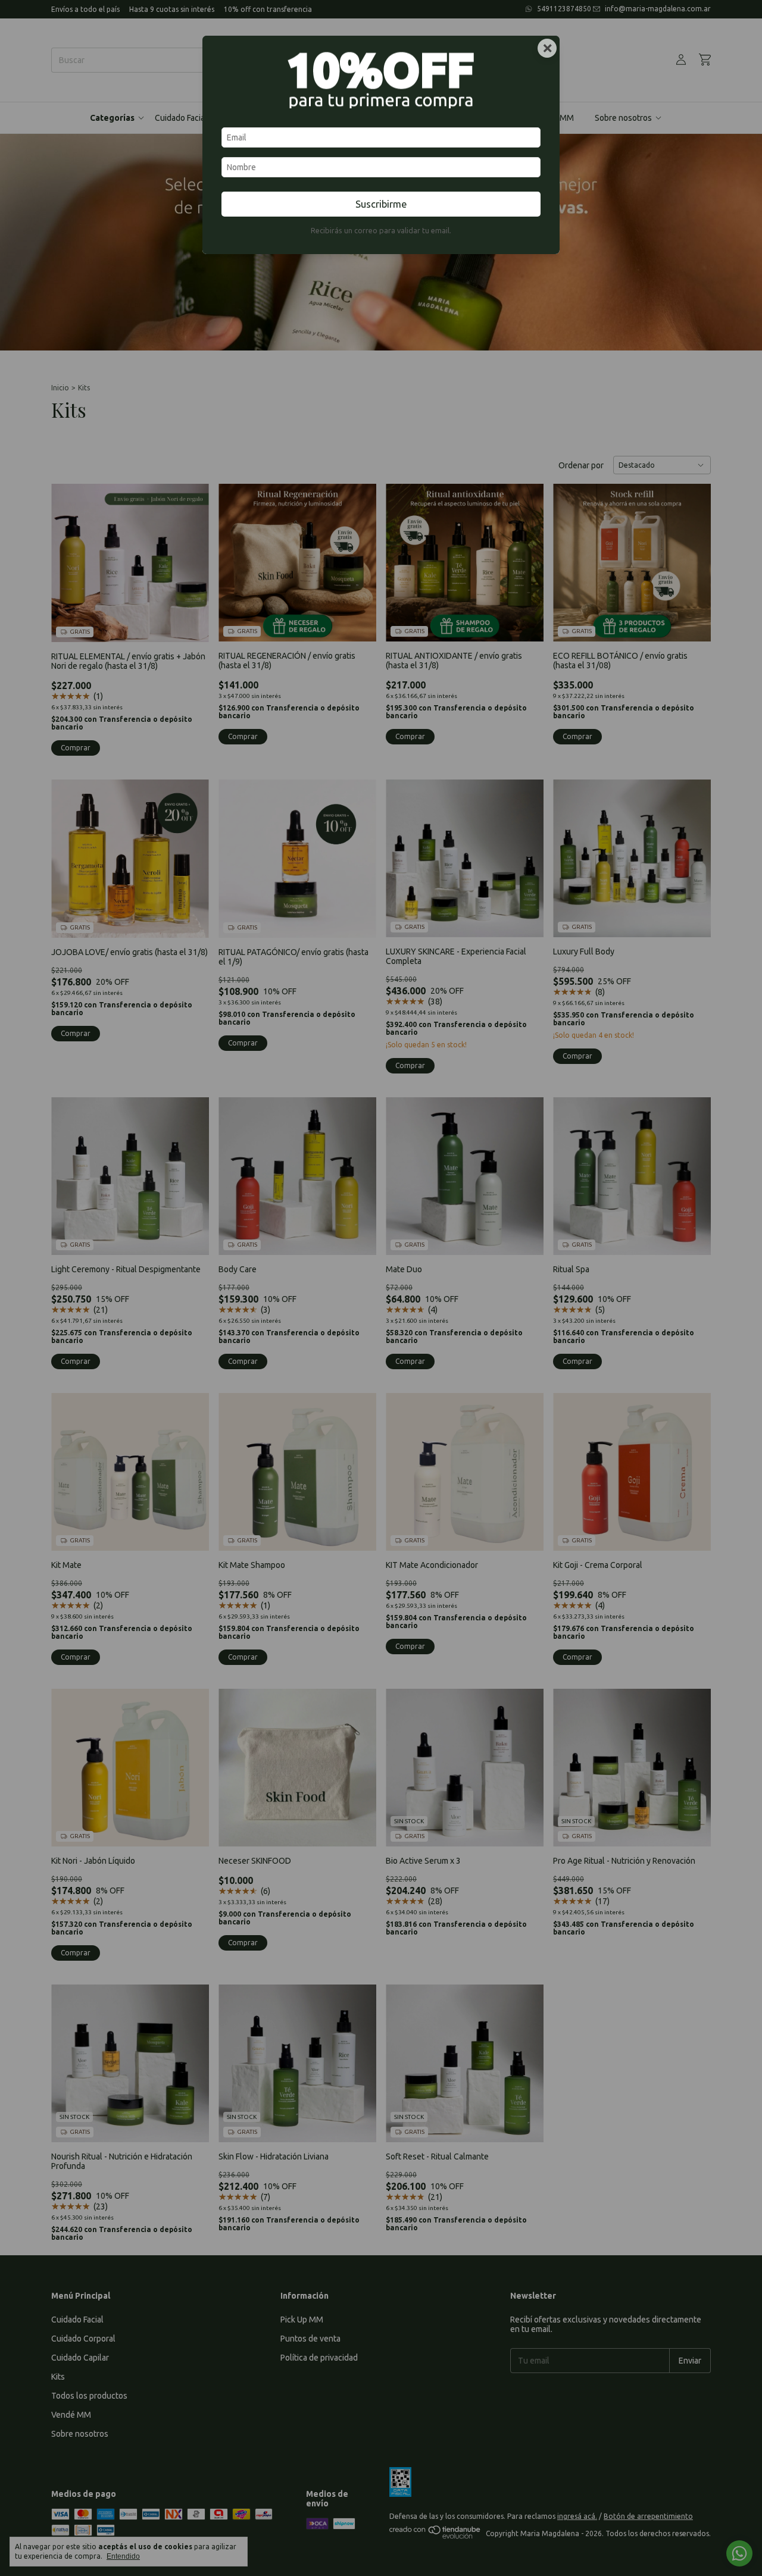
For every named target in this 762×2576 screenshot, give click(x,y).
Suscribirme (381, 204)
